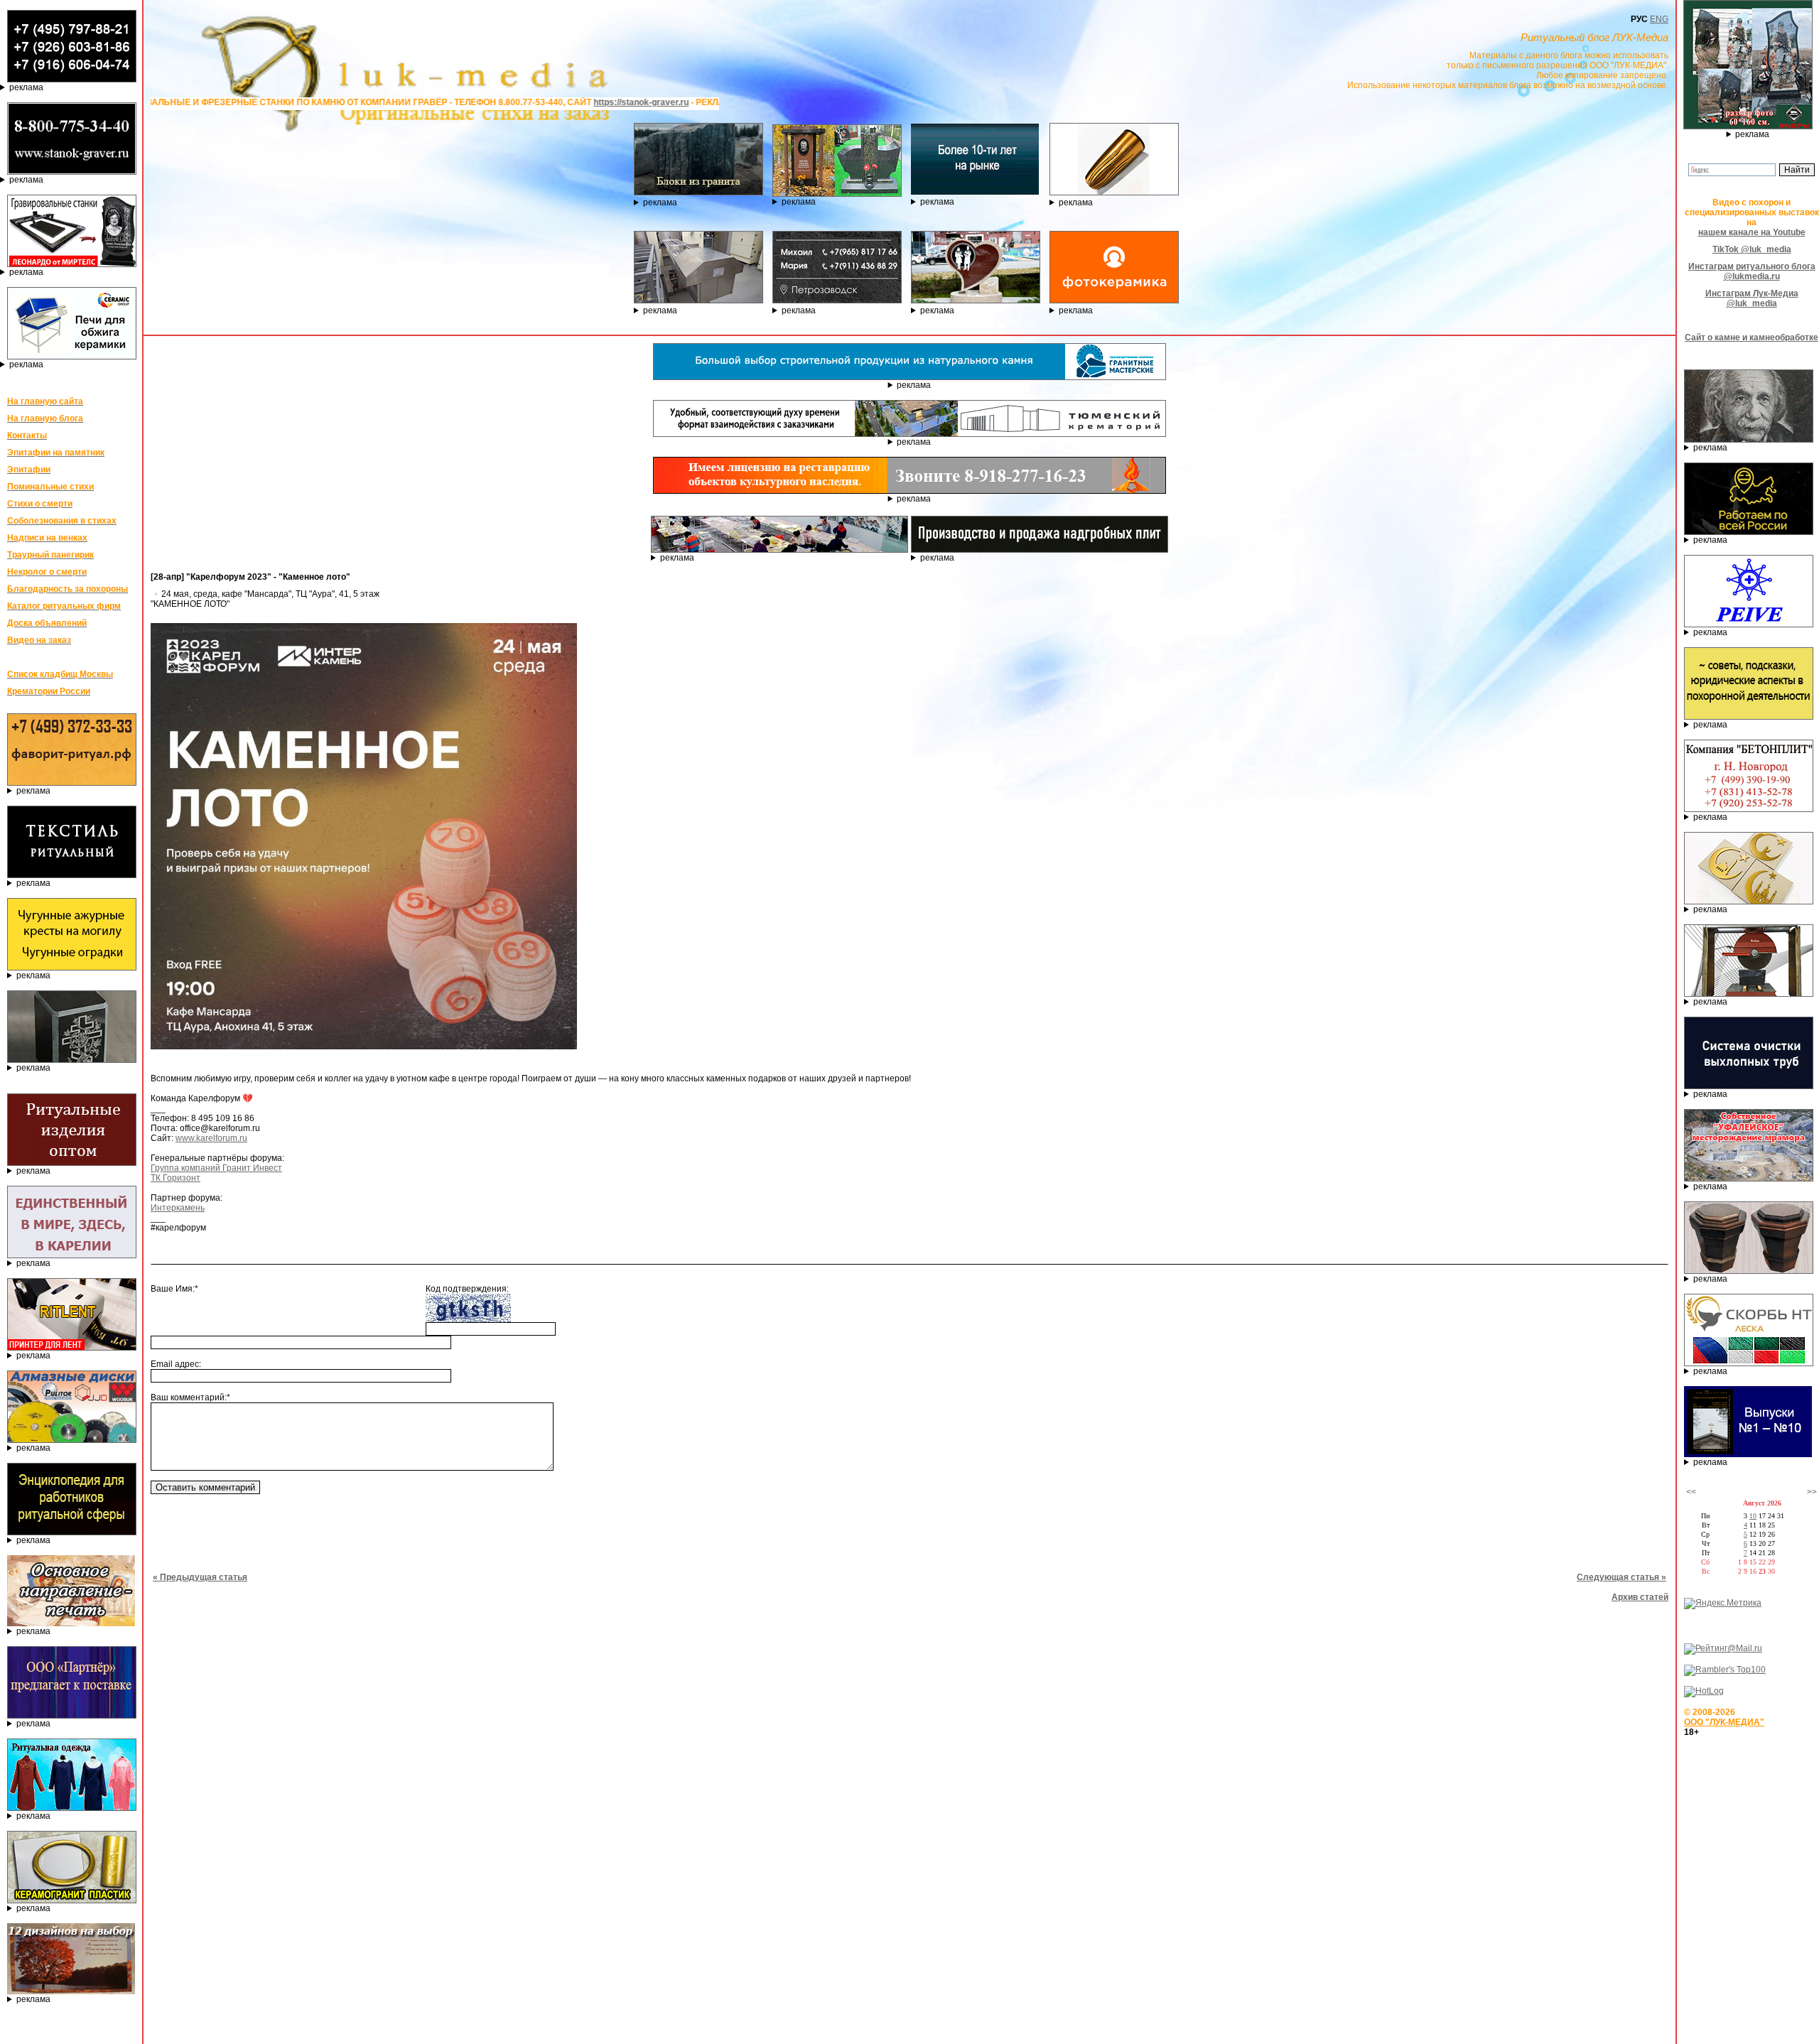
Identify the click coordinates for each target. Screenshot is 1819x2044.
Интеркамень (178, 1208)
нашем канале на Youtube (1752, 232)
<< (1691, 1492)
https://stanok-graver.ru (482, 102)
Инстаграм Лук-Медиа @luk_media (1752, 298)
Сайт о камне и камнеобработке (1751, 337)
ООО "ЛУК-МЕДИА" (1724, 1722)
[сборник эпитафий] (1748, 1454)
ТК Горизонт (176, 1178)
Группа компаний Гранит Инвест (216, 1168)
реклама (26, 87)
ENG (1659, 19)
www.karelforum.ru (211, 1138)
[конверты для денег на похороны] (71, 1991)
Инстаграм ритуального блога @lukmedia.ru (1752, 271)
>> (1812, 1492)
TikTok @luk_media (1752, 249)
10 (1753, 1516)
